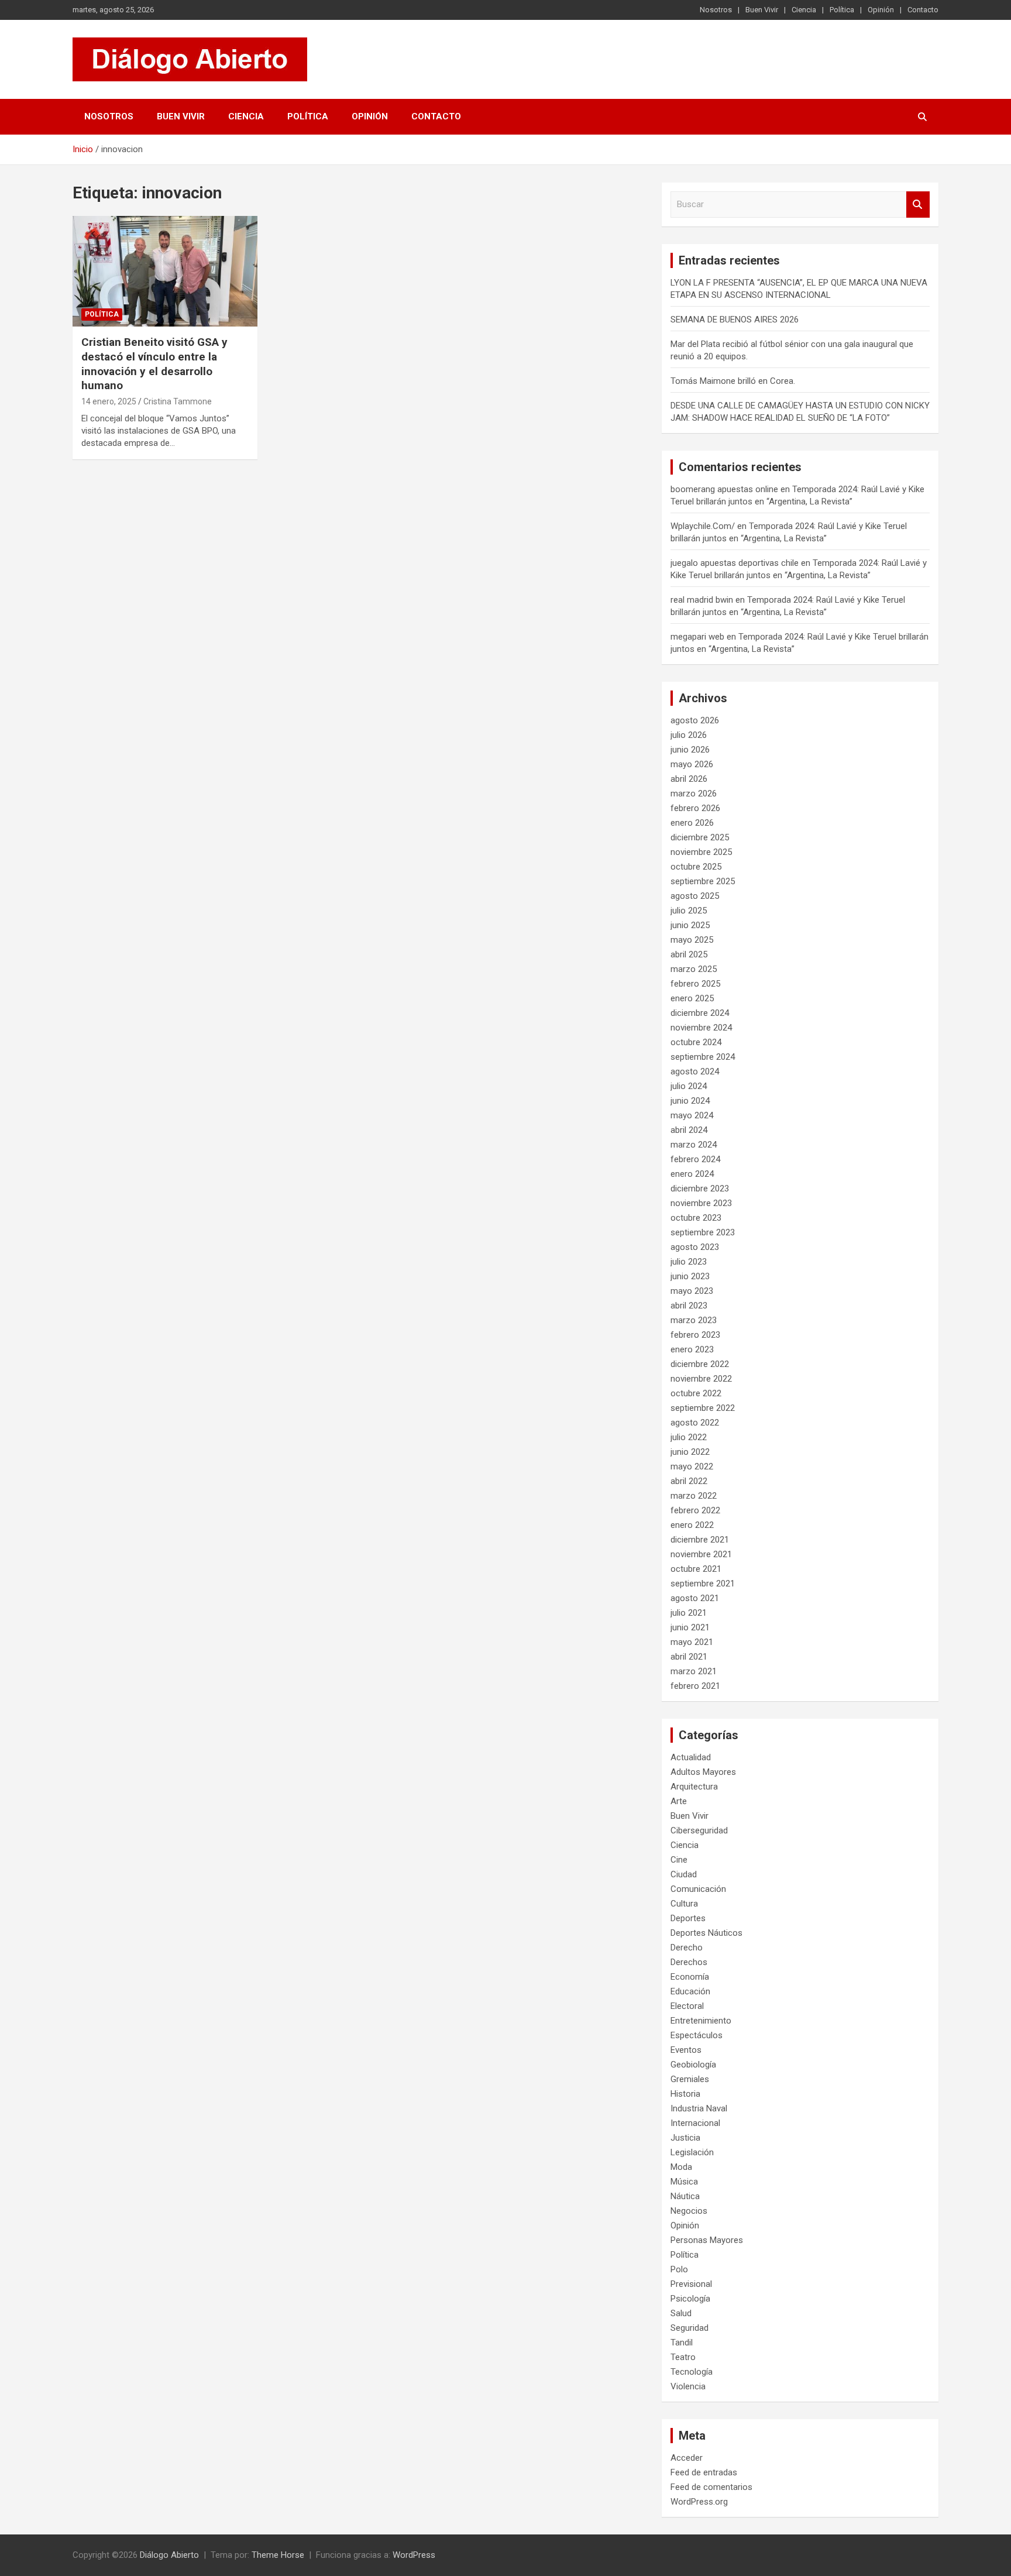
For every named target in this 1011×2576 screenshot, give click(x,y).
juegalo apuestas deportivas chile (735, 563)
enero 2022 (692, 1525)
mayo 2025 (692, 940)
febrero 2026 (695, 808)
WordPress (414, 2555)
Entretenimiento (701, 2021)
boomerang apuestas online (724, 489)
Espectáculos (697, 2035)
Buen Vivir (762, 10)
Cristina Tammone (178, 401)
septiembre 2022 (703, 1408)
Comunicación (698, 1889)
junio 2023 (690, 1276)
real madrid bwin (702, 600)
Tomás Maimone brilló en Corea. (733, 381)
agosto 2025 (695, 896)
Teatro (683, 2357)
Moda (681, 2167)
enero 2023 (692, 1349)
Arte (679, 1801)
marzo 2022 (694, 1496)
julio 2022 (689, 1437)
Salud (681, 2313)
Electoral (687, 2006)
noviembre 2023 (701, 1203)
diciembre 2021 (700, 1540)
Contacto (923, 10)
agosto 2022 (695, 1423)
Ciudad (684, 1874)
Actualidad (691, 1757)
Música (684, 2182)
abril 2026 (689, 779)
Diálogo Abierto (169, 2555)
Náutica (685, 2196)
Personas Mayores (707, 2240)
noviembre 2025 (701, 852)
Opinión (881, 10)
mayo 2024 (692, 1115)
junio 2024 (690, 1101)
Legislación (692, 2152)
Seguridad (690, 2328)
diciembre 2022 (700, 1364)
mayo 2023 (692, 1291)
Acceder (687, 2458)
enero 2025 (692, 998)
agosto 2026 (695, 720)
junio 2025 (690, 925)
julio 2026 (689, 735)
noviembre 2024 (701, 1028)
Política (842, 10)
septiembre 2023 (703, 1232)
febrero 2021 (695, 1686)
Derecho (687, 1948)
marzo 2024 (694, 1145)
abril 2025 (689, 954)
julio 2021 (689, 1613)
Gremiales (690, 2079)
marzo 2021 (694, 1671)
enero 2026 (692, 823)
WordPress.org (699, 2502)
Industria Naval (699, 2108)
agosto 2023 (695, 1247)
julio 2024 (689, 1086)
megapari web (697, 637)
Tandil (682, 2343)
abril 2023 (689, 1306)
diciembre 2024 (700, 1013)
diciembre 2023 (700, 1189)
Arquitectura (694, 1787)
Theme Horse (278, 2555)
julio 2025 (689, 911)
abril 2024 (689, 1130)
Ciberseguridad (699, 1830)
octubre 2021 (696, 1569)
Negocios (689, 2211)
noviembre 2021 (701, 1554)
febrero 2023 (695, 1335)
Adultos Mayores (703, 1772)
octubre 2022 (696, 1393)
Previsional (691, 2284)
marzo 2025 (694, 969)
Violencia (688, 2386)
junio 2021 (690, 1627)
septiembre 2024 (703, 1057)
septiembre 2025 (703, 881)
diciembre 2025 (700, 837)
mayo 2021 (692, 1642)
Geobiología (693, 2065)
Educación (690, 1991)
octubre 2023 (696, 1218)
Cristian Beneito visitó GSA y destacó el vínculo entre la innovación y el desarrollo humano (154, 364)
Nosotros (716, 10)
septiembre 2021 (703, 1584)
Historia (685, 2094)
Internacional (695, 2123)
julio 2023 (689, 1262)
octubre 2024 (696, 1042)
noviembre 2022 (701, 1379)
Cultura (684, 1904)
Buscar (918, 205)
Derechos (689, 1962)
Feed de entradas (704, 2472)
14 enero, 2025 (109, 401)
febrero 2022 (695, 1510)
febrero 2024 (695, 1159)
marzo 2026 (694, 794)
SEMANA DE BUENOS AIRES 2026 (735, 320)
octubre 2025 (696, 867)
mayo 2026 (692, 764)
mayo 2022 (692, 1466)
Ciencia (804, 10)
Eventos (686, 2050)
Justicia (685, 2138)
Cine (679, 1860)
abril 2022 (689, 1481)
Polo (679, 2269)
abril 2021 (689, 1657)
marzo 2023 (694, 1320)
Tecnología (692, 2372)
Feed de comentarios (711, 2487)
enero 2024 (692, 1174)
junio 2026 (690, 750)
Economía (690, 1977)
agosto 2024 (695, 1071)
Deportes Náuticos (706, 1933)
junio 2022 (690, 1452)
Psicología (690, 2299)
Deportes (688, 1918)
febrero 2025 (695, 984)
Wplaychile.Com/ (703, 526)
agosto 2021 (695, 1598)
